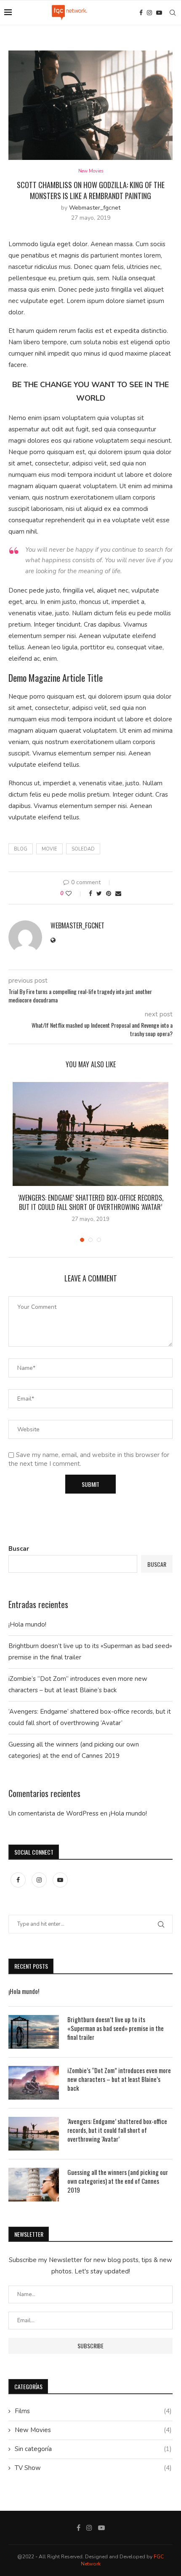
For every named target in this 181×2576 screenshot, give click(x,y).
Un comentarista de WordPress (53, 1813)
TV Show (93, 2468)
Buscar (19, 1549)
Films (93, 2411)
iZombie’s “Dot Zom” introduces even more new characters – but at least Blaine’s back (119, 2079)
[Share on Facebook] (90, 894)
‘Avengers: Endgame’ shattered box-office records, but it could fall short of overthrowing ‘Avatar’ (91, 1202)
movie (49, 849)
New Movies (91, 171)
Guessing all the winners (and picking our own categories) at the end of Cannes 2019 (118, 2181)
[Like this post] (74, 894)
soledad (83, 849)
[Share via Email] (118, 894)
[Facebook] (141, 13)
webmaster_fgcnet (95, 208)
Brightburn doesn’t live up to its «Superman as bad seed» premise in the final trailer (116, 2028)
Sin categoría (93, 2449)
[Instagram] (149, 13)
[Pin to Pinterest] (109, 894)
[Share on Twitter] (99, 894)
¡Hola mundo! (27, 1624)
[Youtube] (159, 13)
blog (21, 849)
